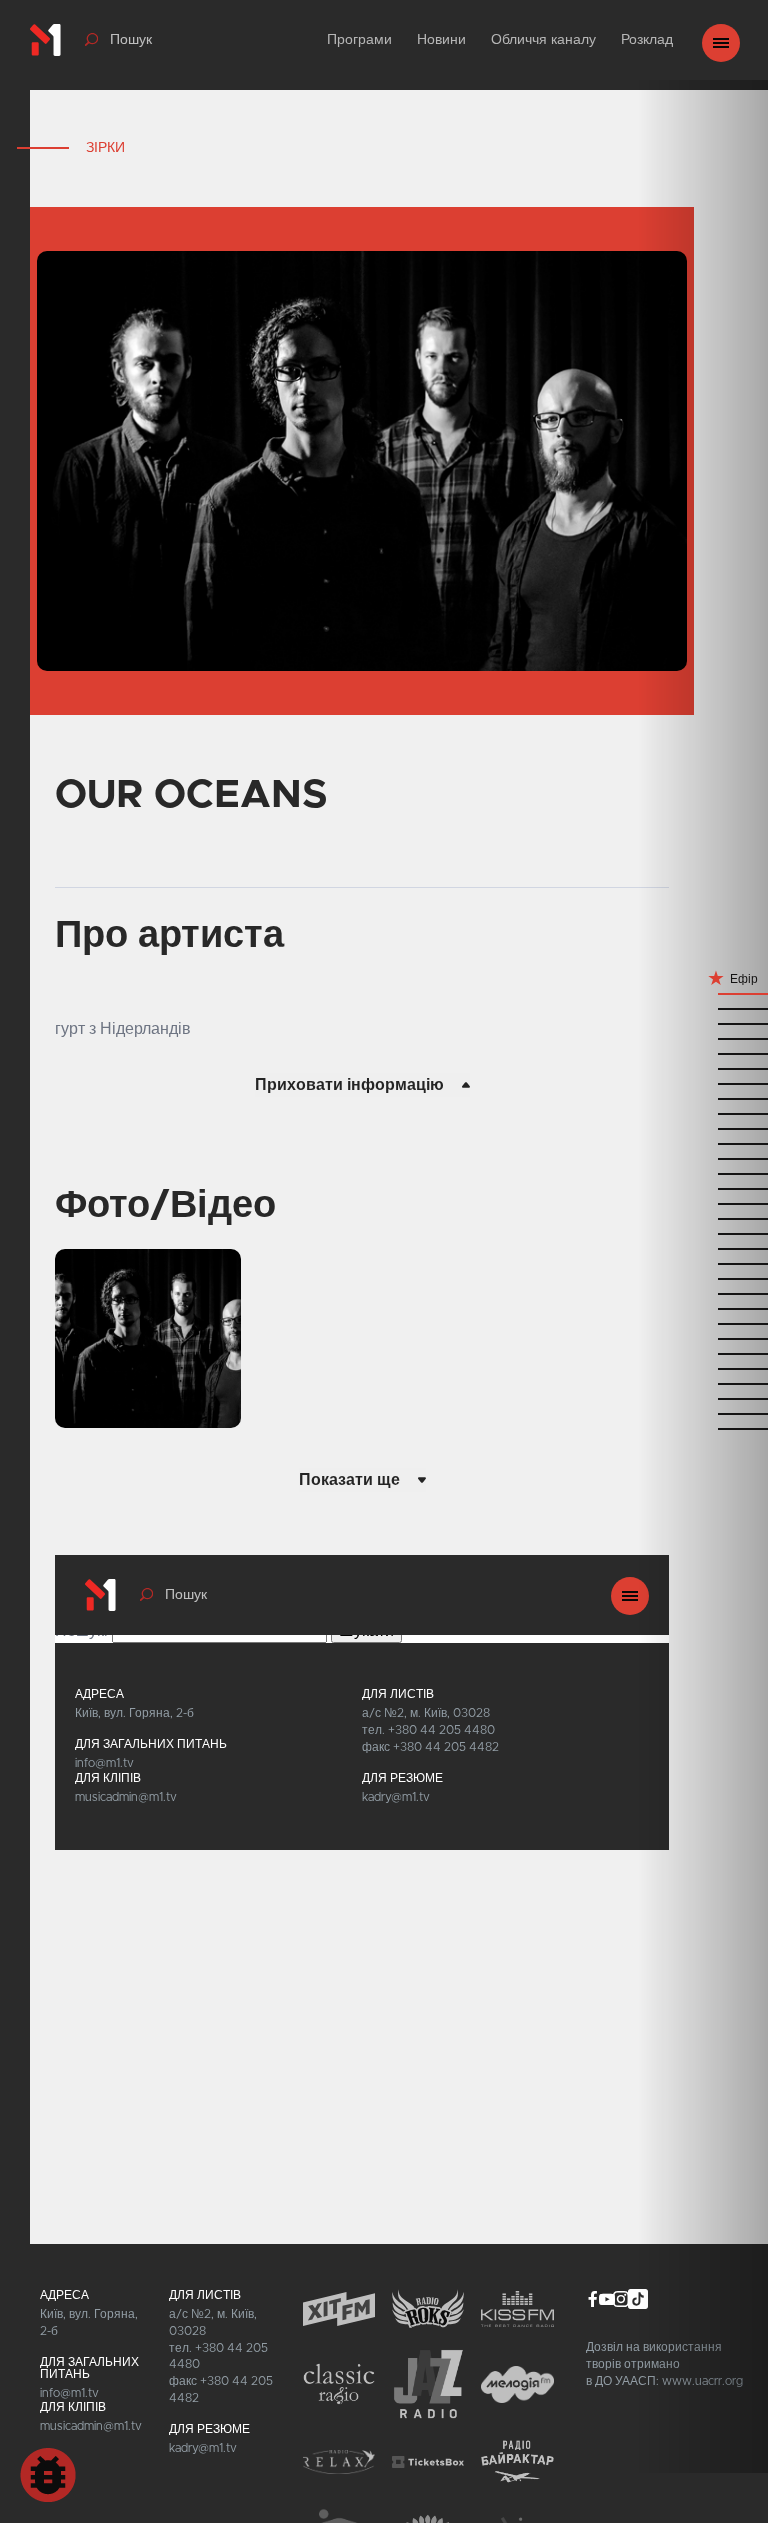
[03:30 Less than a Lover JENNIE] (703, 1187)
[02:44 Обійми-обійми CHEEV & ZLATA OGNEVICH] (703, 1397)
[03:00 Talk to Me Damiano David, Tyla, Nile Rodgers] (703, 1322)
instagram (621, 2299)
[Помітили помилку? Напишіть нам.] (48, 2475)
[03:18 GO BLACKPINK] (703, 1247)
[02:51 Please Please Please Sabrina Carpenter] (703, 1367)
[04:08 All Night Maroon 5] (703, 1007)
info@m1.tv (69, 2393)
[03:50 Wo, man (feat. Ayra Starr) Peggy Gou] (703, 1097)
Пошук (131, 40)
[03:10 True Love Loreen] (703, 1277)
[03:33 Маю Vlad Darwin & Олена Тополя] (703, 1172)
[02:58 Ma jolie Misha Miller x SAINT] (703, 1337)
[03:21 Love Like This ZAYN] (703, 1232)
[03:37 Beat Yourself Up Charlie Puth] (703, 1157)
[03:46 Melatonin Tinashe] (703, 1112)
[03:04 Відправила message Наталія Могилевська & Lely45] (703, 1307)
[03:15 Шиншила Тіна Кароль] (703, 1262)
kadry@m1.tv (203, 2448)
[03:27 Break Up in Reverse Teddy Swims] (703, 1202)
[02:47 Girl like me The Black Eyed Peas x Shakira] (703, 1382)
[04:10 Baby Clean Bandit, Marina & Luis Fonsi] (703, 992)
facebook (593, 2299)
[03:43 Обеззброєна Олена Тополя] (703, 1127)
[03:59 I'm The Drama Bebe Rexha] (703, 1052)
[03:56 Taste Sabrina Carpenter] (703, 1067)
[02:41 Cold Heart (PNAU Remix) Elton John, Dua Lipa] (703, 1412)
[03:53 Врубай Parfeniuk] (703, 1082)
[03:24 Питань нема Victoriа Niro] (703, 1217)
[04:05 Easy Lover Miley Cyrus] (703, 1022)
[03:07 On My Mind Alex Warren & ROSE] (703, 1292)
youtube (607, 2299)
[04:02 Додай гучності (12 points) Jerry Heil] (703, 1037)
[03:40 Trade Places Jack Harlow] (703, 1142)
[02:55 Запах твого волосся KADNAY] (703, 1352)
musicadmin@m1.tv (91, 2426)
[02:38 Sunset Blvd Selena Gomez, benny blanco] (703, 1427)
